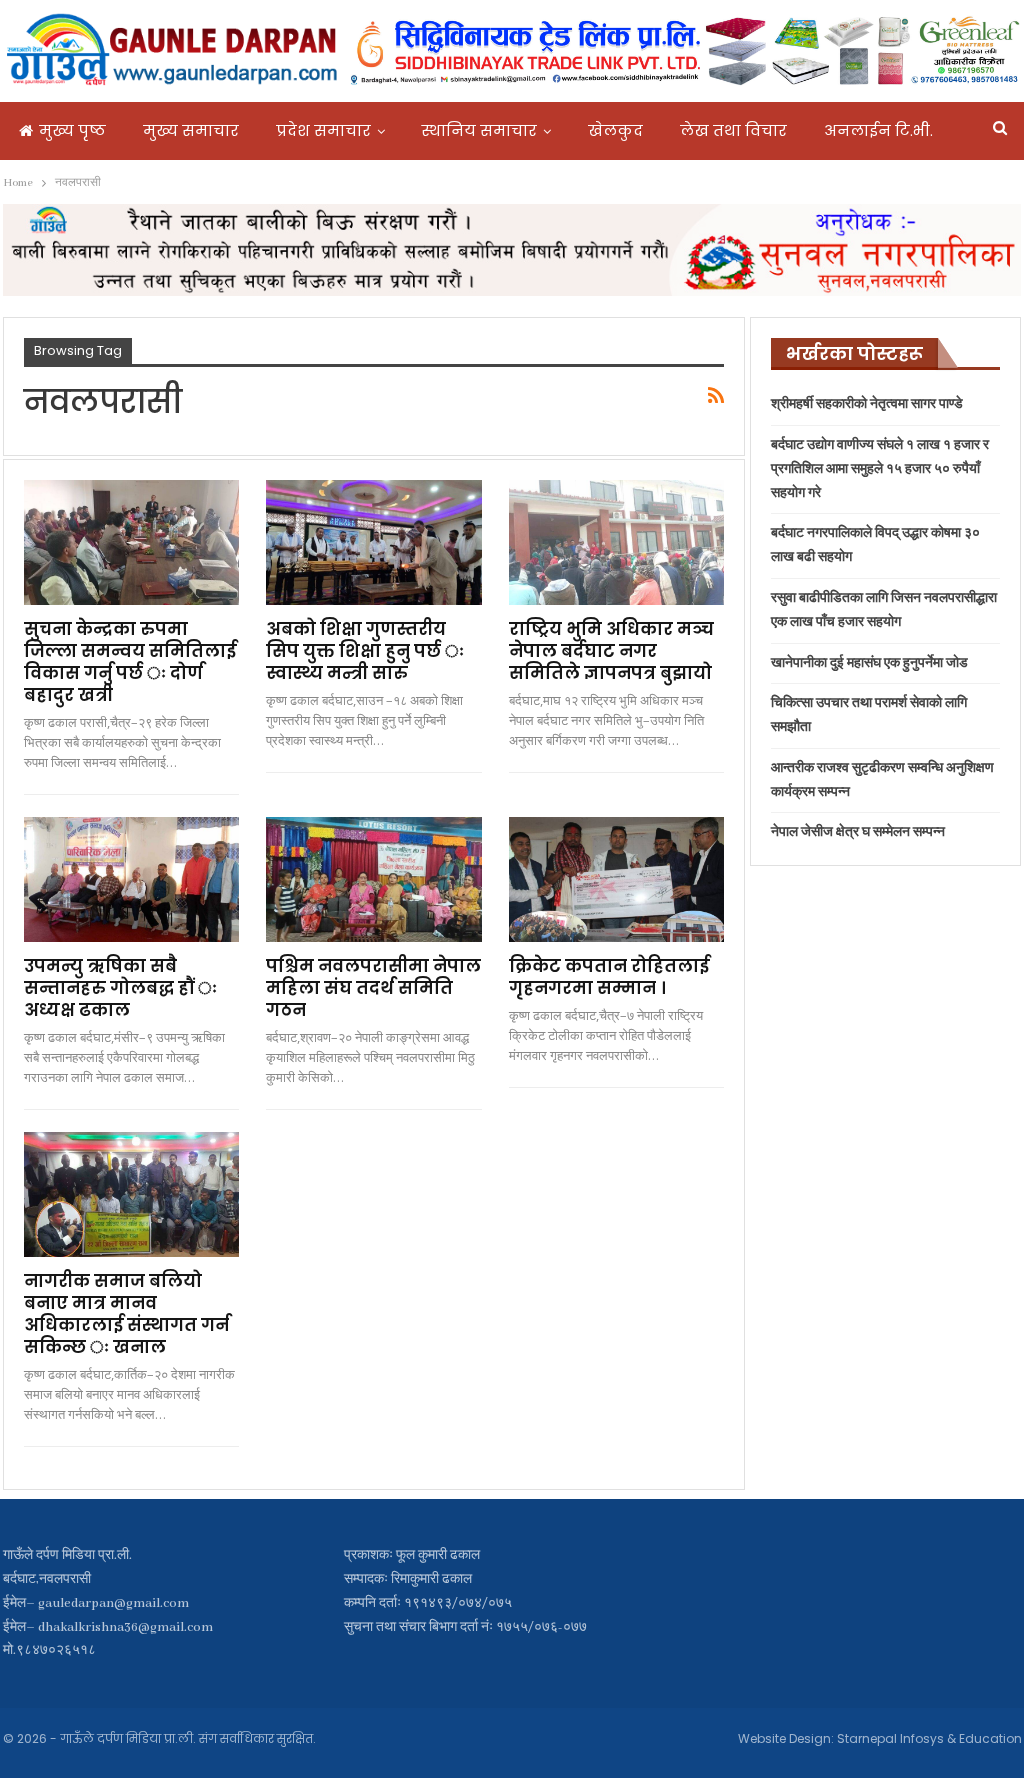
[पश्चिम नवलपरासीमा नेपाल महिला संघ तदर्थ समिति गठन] (374, 879)
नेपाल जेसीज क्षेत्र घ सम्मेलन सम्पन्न (858, 832)
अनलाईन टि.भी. (878, 130)
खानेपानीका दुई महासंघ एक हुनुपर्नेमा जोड (869, 663)
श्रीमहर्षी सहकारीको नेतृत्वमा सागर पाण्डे (867, 404)
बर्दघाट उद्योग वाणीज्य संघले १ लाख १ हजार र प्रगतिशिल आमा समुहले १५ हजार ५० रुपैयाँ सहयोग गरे (880, 469)
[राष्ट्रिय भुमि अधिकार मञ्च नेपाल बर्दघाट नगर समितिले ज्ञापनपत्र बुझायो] (617, 542)
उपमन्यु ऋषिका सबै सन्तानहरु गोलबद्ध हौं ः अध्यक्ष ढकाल (120, 988)
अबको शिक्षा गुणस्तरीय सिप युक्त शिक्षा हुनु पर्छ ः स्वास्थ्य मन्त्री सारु (365, 651)
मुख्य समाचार (191, 130)
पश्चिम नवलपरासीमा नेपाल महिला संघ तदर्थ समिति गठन (373, 988)
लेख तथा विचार (733, 130)
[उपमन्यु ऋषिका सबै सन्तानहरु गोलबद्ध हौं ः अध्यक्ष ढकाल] (132, 879)
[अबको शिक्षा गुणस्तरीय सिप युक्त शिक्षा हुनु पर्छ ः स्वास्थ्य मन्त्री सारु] (374, 542)
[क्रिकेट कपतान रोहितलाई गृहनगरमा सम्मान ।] (617, 879)
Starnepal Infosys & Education (929, 1738)
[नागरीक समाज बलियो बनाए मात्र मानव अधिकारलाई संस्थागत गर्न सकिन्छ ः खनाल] (132, 1194)
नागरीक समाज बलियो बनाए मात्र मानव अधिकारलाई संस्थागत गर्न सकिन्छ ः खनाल (126, 1314)
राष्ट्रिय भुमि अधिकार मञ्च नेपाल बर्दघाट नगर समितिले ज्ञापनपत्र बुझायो (611, 651)
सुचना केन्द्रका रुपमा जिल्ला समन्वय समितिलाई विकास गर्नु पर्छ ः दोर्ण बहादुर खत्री (130, 662)
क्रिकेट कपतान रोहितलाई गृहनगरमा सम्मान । (609, 977)
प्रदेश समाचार (323, 130)
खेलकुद (615, 130)
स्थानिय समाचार (479, 130)
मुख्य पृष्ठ (72, 130)
